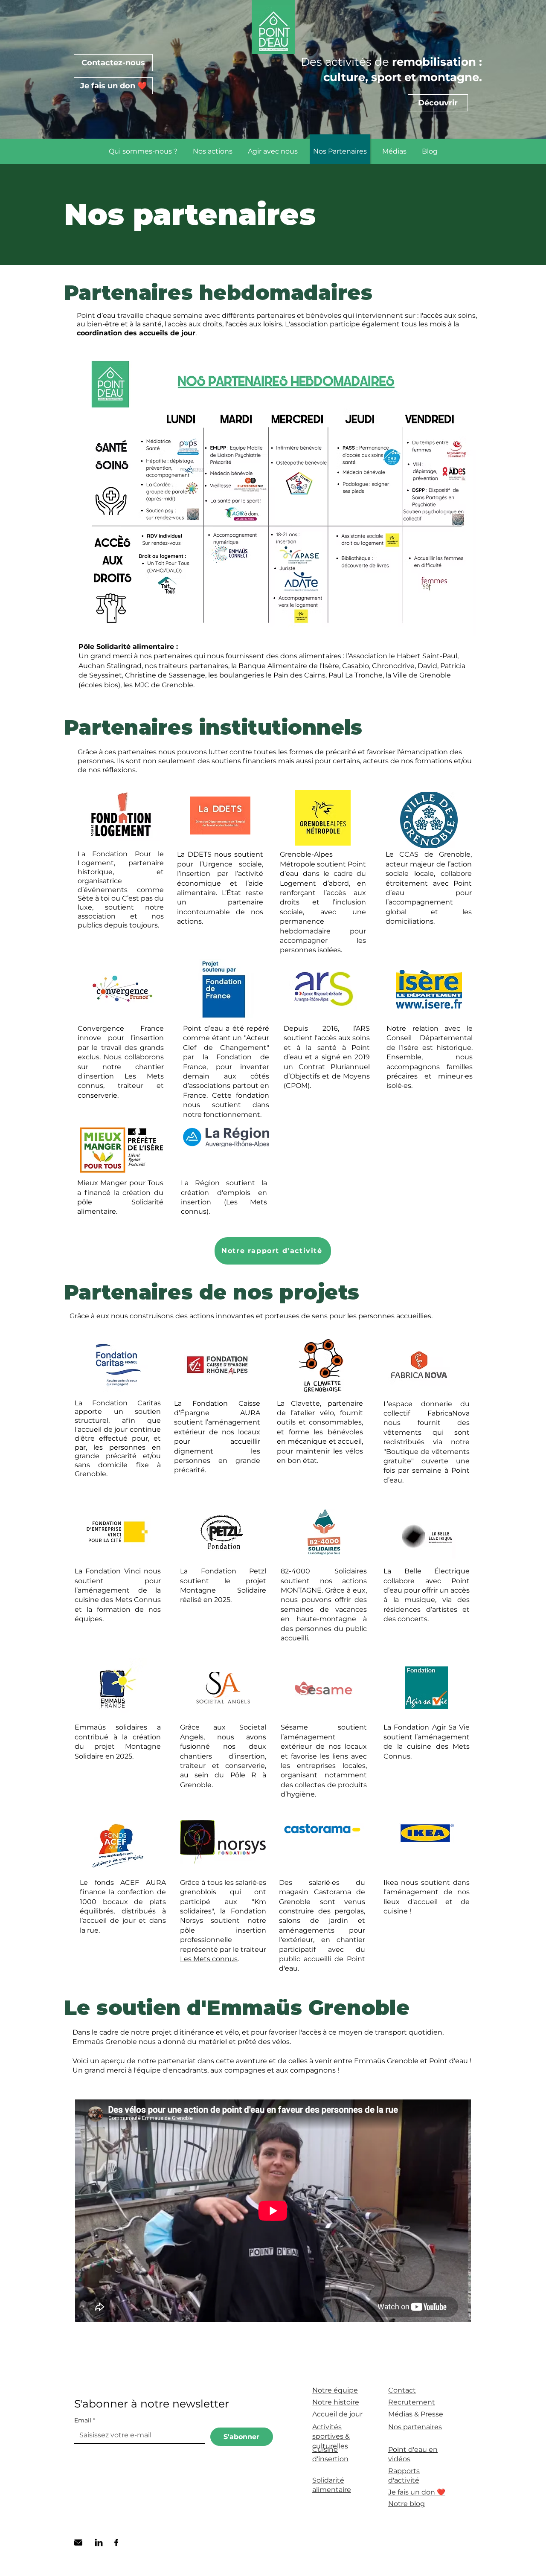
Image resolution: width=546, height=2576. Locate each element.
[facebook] (116, 2543)
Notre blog (407, 2504)
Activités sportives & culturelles (331, 2436)
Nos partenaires (415, 2427)
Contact (402, 2390)
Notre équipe (335, 2390)
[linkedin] (99, 2543)
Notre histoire (336, 2402)
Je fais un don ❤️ (417, 2492)
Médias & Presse (416, 2414)
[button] (143, 151)
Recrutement (412, 2402)
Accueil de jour (337, 2414)
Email (85, 2420)
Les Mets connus (209, 1959)
